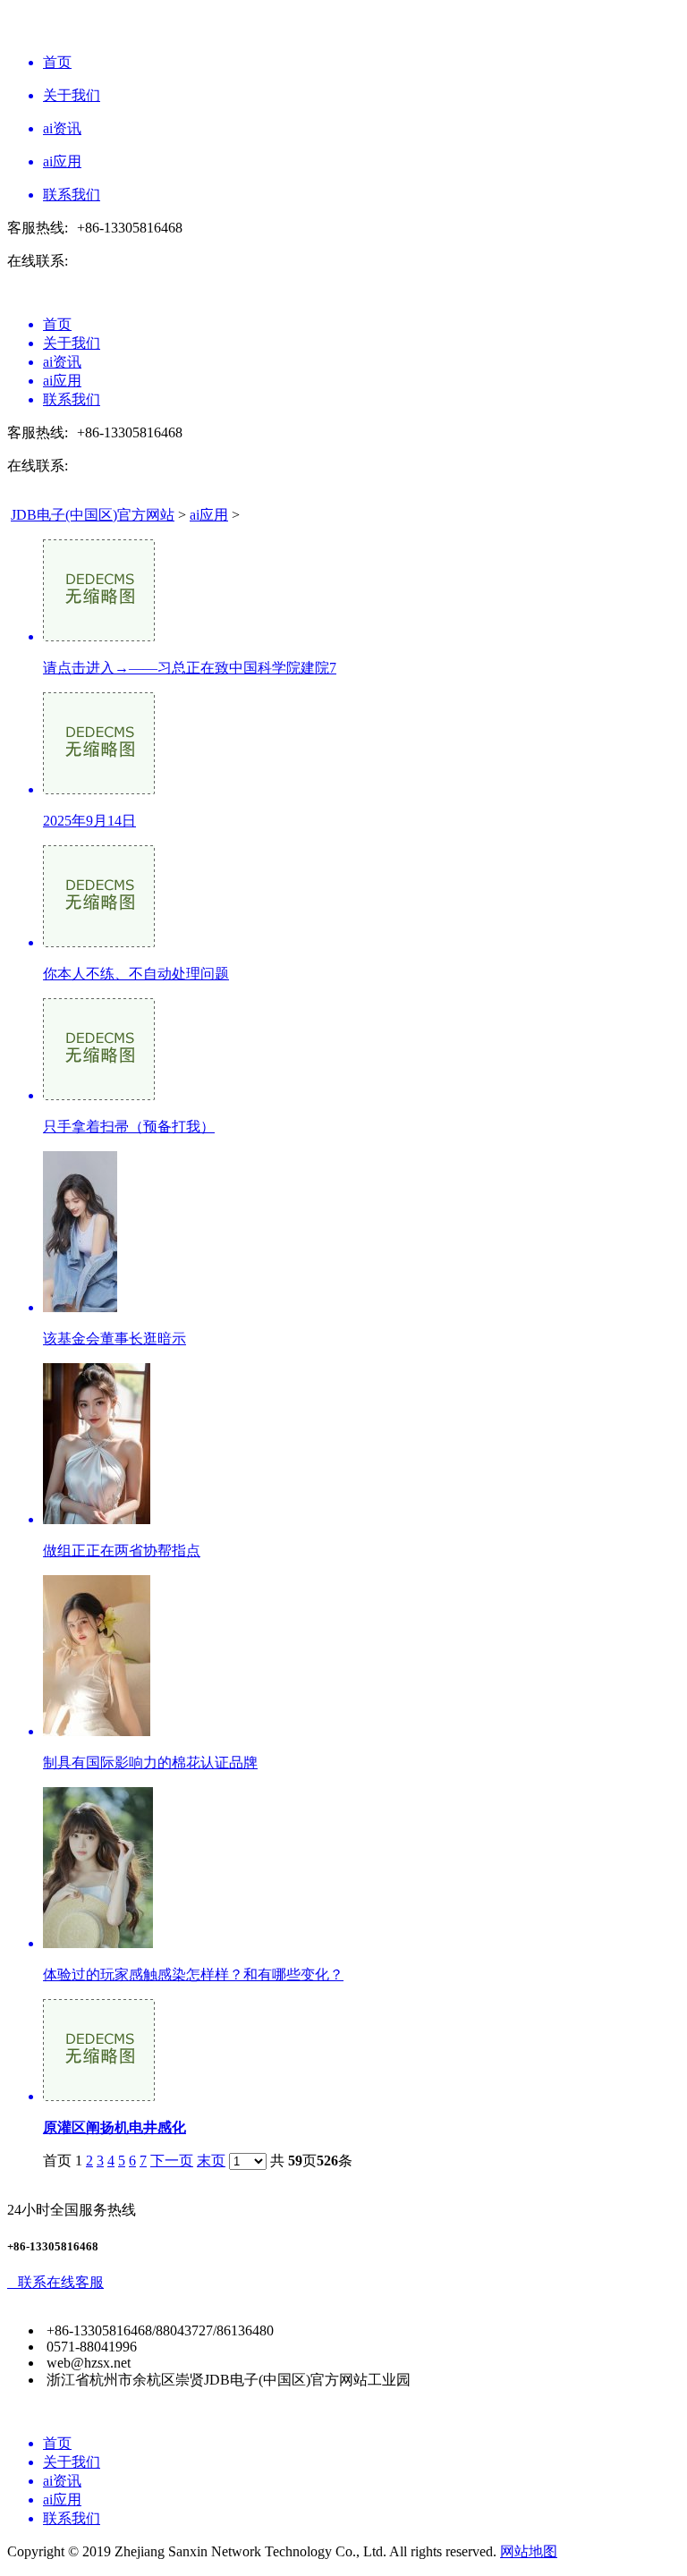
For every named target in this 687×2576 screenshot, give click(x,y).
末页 (211, 2161)
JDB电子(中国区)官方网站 (93, 515)
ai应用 (209, 515)
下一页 (172, 2161)
